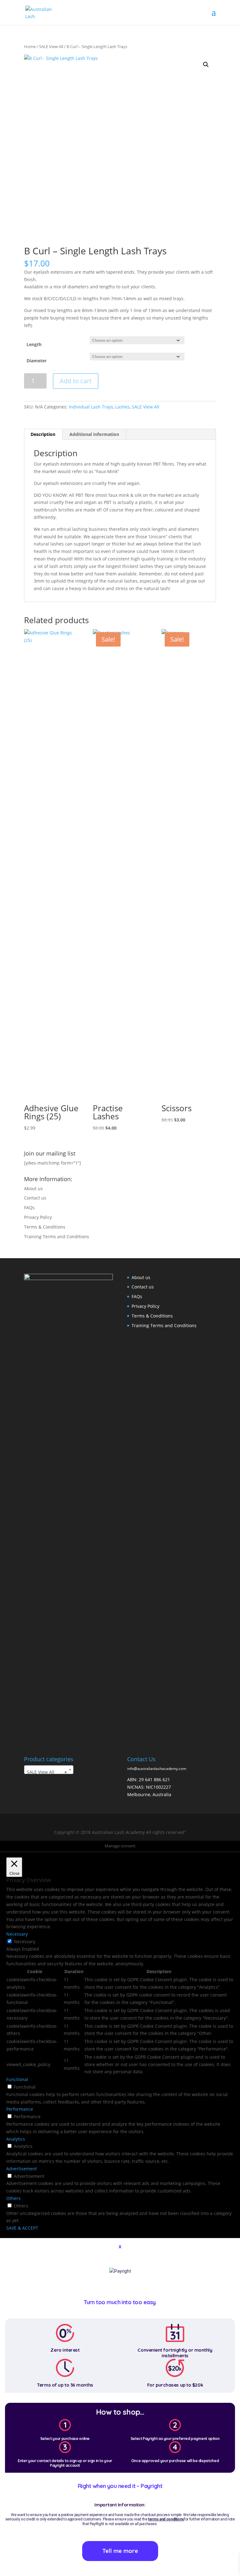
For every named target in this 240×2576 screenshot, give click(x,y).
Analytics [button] (16, 2139)
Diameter (37, 361)
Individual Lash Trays (91, 407)
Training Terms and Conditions (57, 1237)
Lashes (122, 407)
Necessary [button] (17, 1934)
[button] (206, 65)
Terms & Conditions (45, 1227)
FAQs (29, 1207)
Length (34, 344)
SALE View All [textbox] (47, 1772)
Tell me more (120, 2551)
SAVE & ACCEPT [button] (22, 2228)
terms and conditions (166, 2519)
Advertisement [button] (22, 2169)
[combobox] (49, 1770)
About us (33, 1188)
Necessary (25, 1941)
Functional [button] (17, 2079)
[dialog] (120, 2407)
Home (30, 46)
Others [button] (13, 2198)
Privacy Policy (38, 1217)
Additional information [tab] (94, 434)
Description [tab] (43, 434)
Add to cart (76, 381)
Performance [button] (20, 2109)
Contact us (35, 1198)
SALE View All (51, 46)
